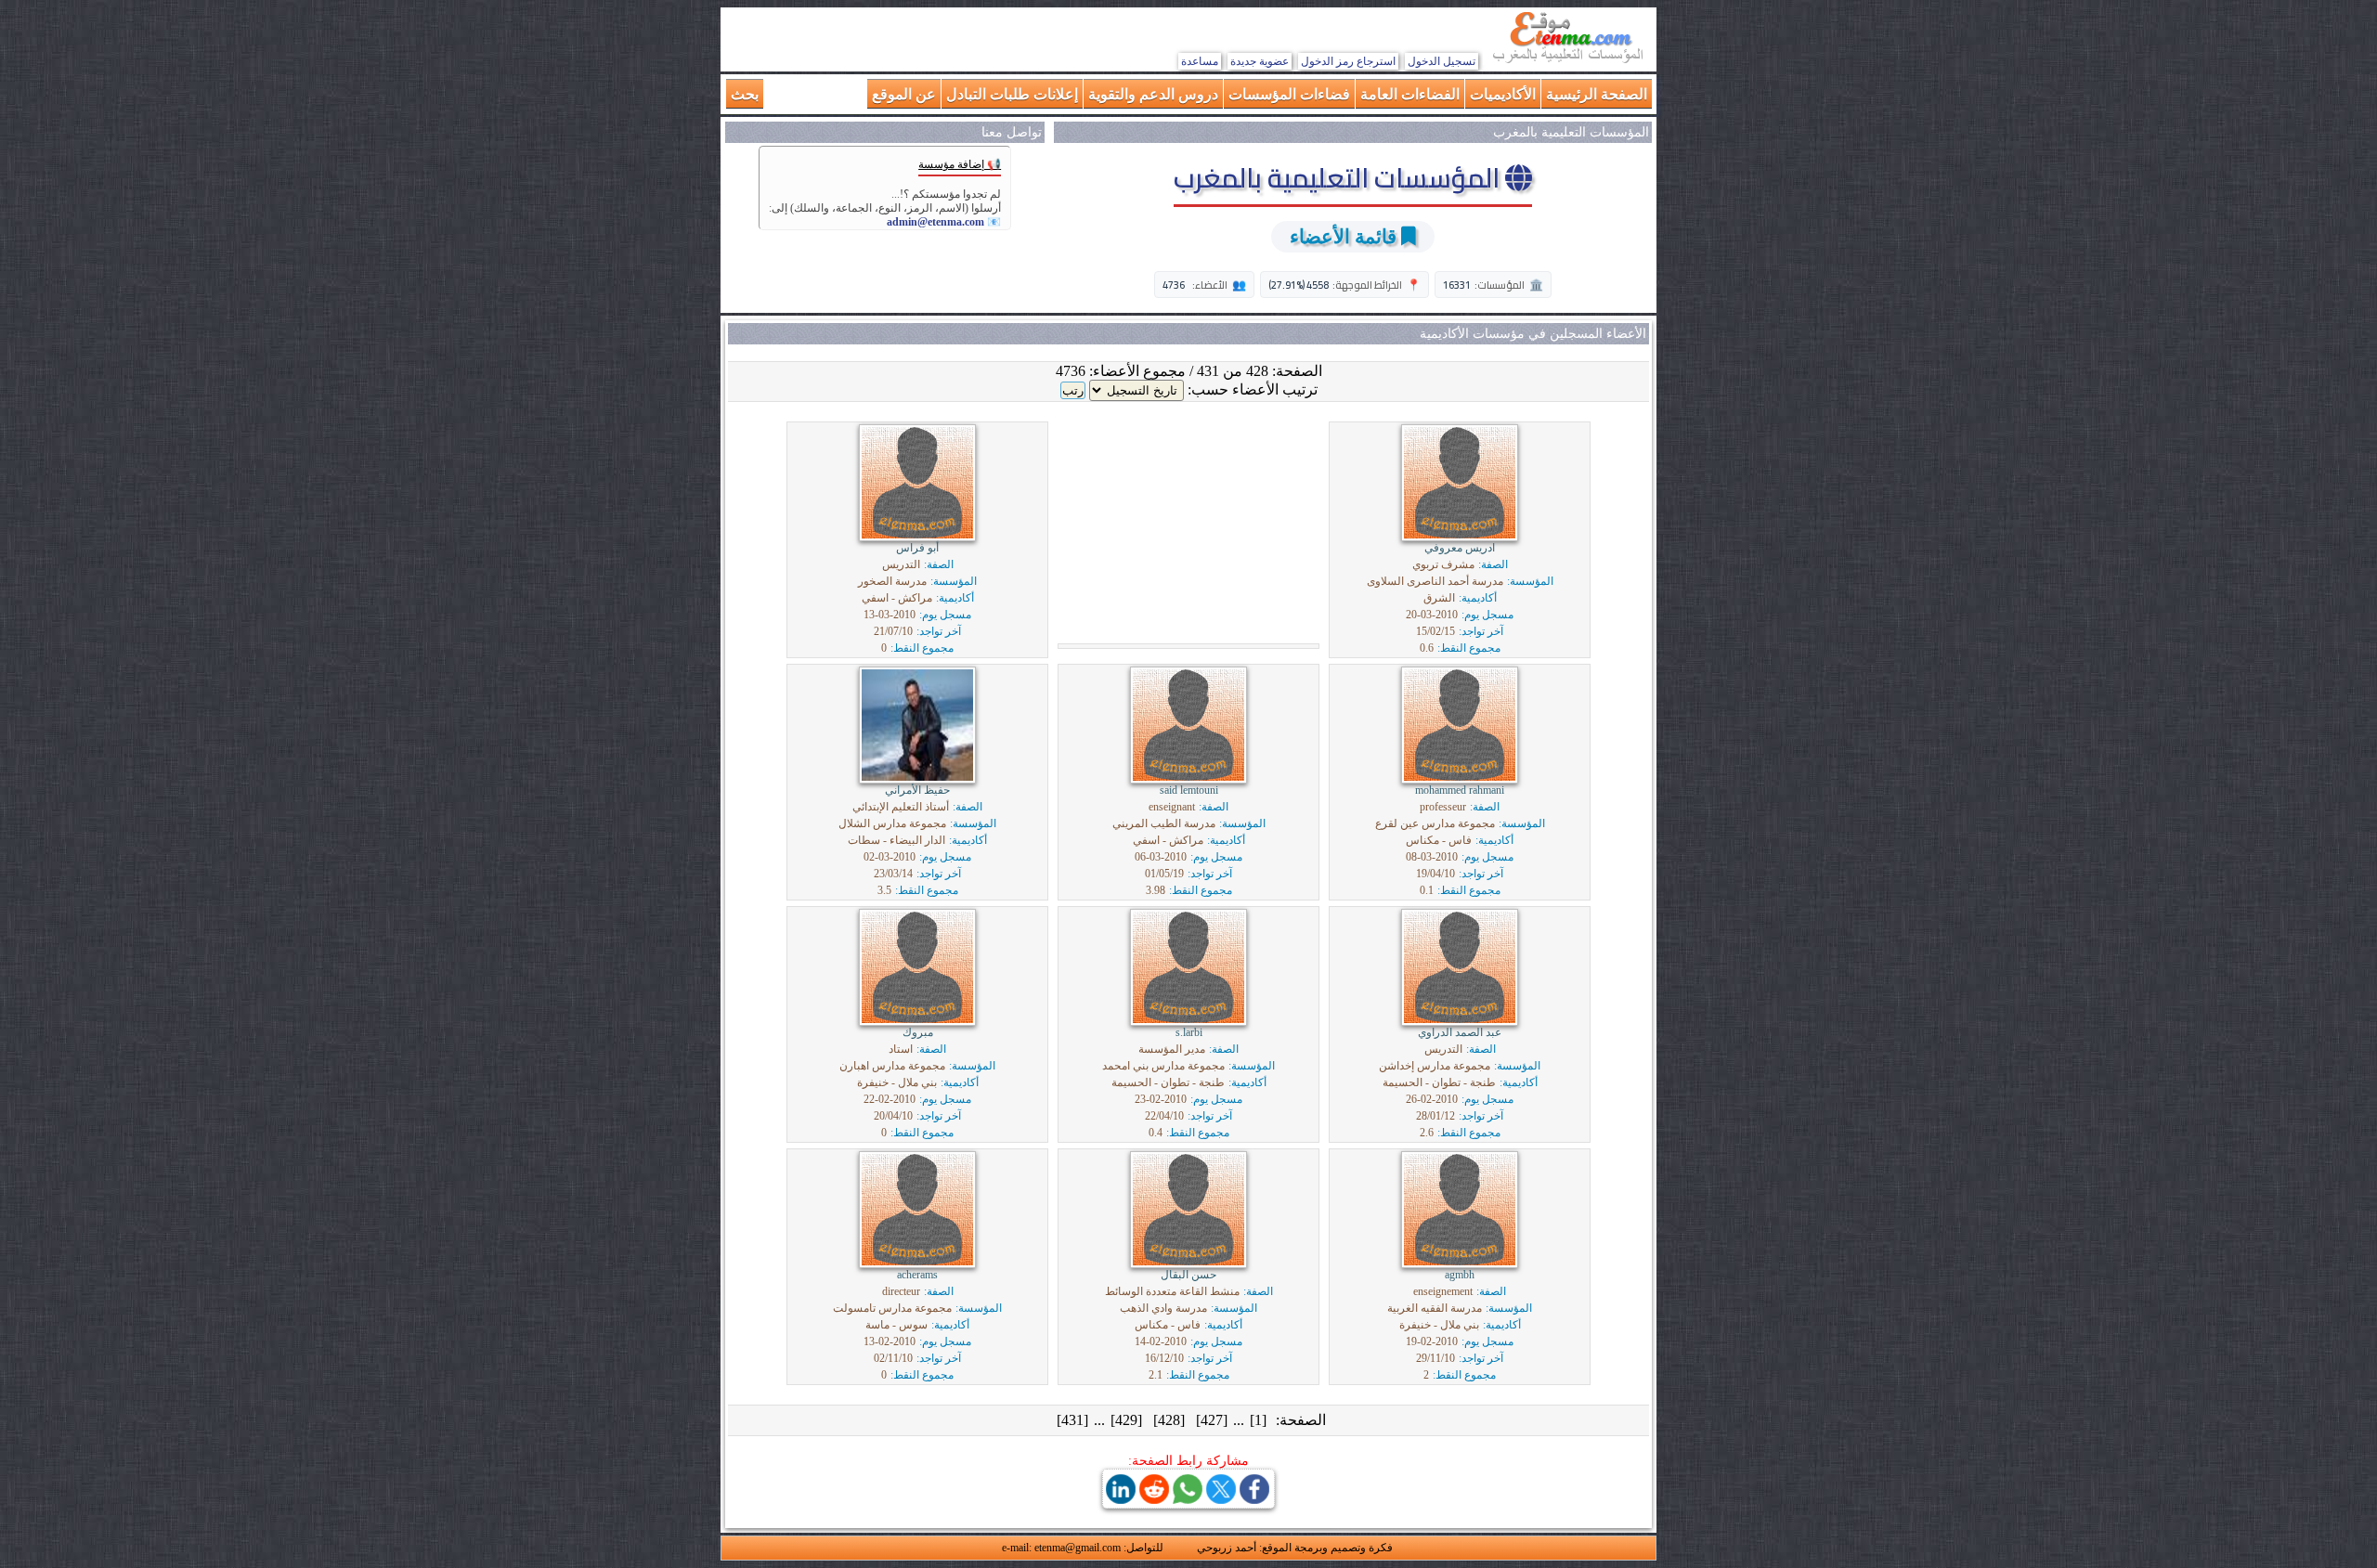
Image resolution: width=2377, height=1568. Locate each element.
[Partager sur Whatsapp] (1188, 1499)
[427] (1212, 1420)
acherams (917, 1275)
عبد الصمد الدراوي (1460, 1032)
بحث (745, 93)
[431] (1072, 1420)
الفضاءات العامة (1410, 93)
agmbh (1460, 1275)
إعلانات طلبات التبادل (1012, 93)
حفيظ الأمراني (917, 790)
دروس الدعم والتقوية (1153, 93)
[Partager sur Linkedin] (1121, 1499)
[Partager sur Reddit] (1154, 1499)
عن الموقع (904, 93)
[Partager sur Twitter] (1221, 1499)
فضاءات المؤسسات (1289, 93)
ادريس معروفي (1460, 548)
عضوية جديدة (1260, 61)
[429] (1126, 1420)
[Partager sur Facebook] (1254, 1499)
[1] (1258, 1420)
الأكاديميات (1503, 93)
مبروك (918, 1032)
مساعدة (1200, 61)
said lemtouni (1189, 790)
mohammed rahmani (1460, 790)
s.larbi (1189, 1032)
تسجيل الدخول (1442, 61)
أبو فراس (917, 548)
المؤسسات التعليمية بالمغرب (1339, 177)
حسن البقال (1188, 1275)
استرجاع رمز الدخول (1348, 61)
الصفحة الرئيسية (1597, 93)
